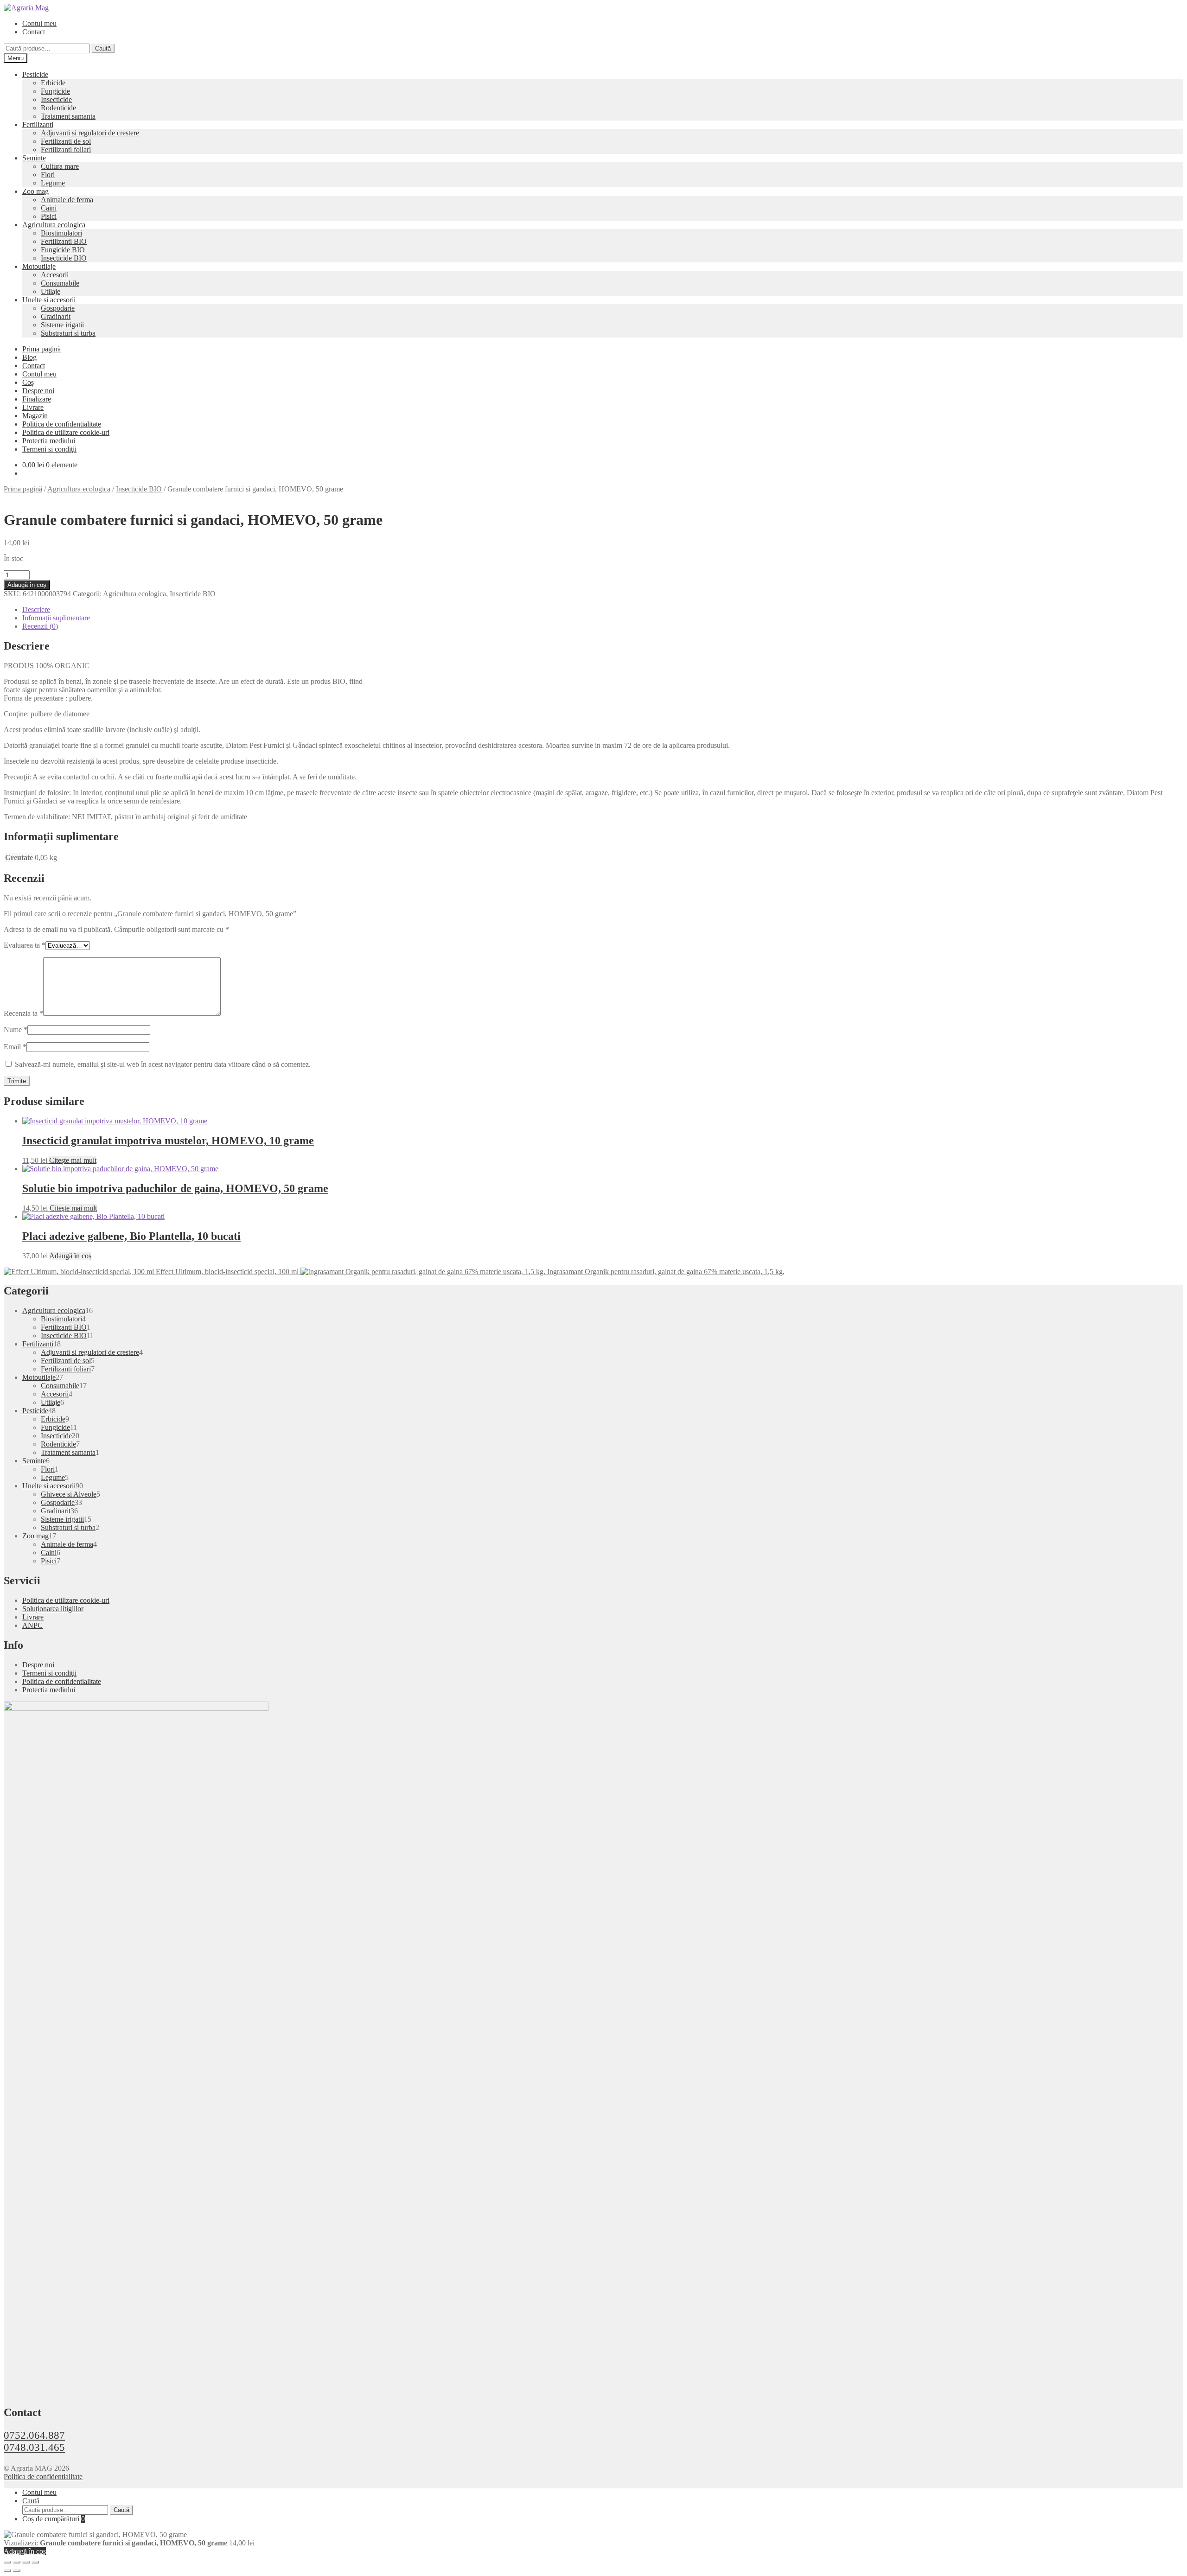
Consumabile (60, 283)
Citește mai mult (73, 1160)
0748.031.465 (34, 2447)
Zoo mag (35, 191)
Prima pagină (41, 349)
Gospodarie (58, 308)
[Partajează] (26, 2562)
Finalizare (37, 399)
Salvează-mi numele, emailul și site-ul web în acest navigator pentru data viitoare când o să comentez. (163, 1064)
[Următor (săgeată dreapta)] (17, 2570)
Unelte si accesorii (49, 300)
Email (15, 1047)
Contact (34, 32)
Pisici (49, 216)
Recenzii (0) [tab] (40, 626)
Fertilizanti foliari (66, 150)
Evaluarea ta (25, 945)
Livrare (33, 407)
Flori (48, 175)
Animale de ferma (67, 200)
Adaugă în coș (27, 585)
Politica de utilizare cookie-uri (66, 432)
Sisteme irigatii (62, 325)
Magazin (35, 416)
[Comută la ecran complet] (17, 2562)
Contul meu (39, 23)
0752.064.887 (34, 2435)
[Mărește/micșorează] (7, 2562)
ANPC (32, 1625)
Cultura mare (60, 166)
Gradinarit (56, 316)
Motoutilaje (39, 266)
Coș (28, 382)
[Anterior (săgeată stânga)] (7, 2570)
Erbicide (53, 83)
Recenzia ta (23, 1013)
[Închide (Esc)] (35, 2562)
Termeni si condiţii (49, 449)
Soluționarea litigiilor (53, 1609)
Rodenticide (58, 108)
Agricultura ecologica (54, 225)
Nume (16, 1030)
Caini (49, 208)
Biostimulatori (61, 233)
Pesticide (35, 74)
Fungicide (55, 91)
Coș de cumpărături (54, 2519)
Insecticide (56, 99)
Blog (29, 357)
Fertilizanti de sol (66, 141)
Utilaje (51, 291)
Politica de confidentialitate (62, 424)
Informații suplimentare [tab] (56, 618)
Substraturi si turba (68, 333)
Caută (103, 48)
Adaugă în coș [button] (70, 1256)
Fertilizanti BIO (64, 241)
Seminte (34, 158)
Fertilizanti (38, 124)
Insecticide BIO (64, 258)
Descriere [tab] (36, 609)
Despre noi (38, 391)
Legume (53, 183)
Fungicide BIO (63, 250)
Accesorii (55, 275)
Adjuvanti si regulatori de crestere (90, 133)
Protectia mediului (49, 441)
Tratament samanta (68, 116)
